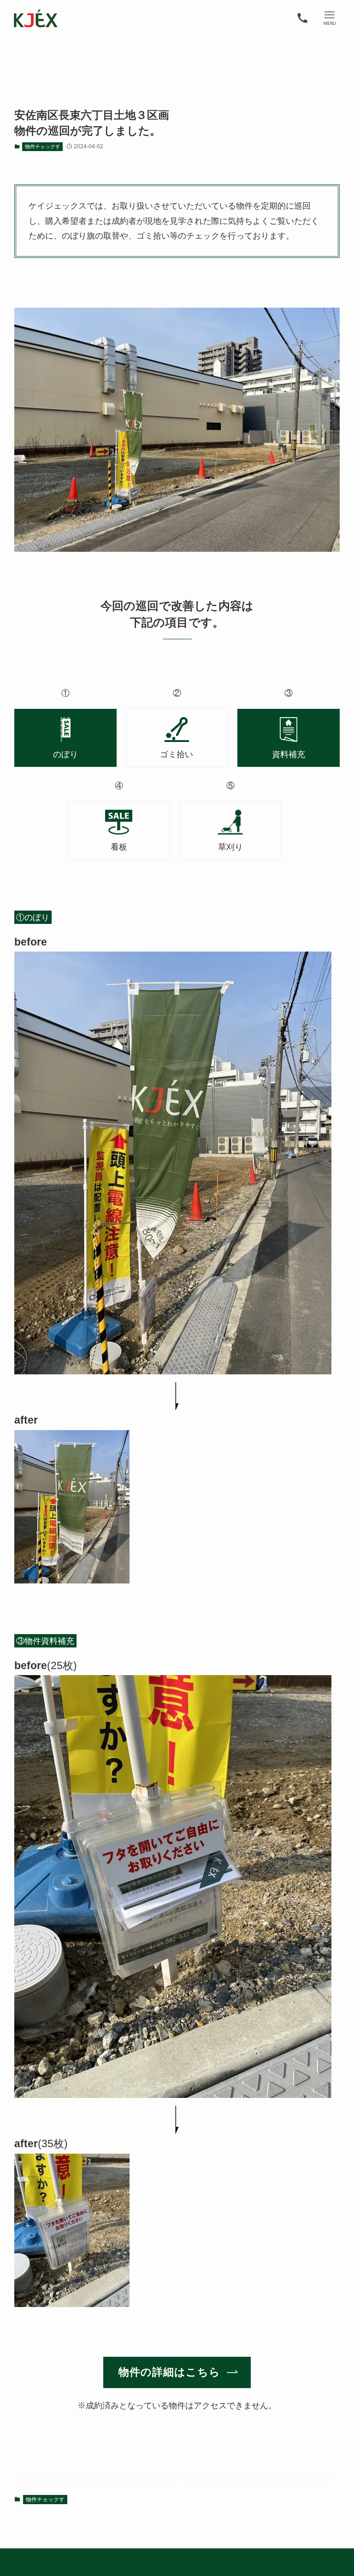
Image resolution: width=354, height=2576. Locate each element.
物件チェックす (43, 146)
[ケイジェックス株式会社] (35, 18)
